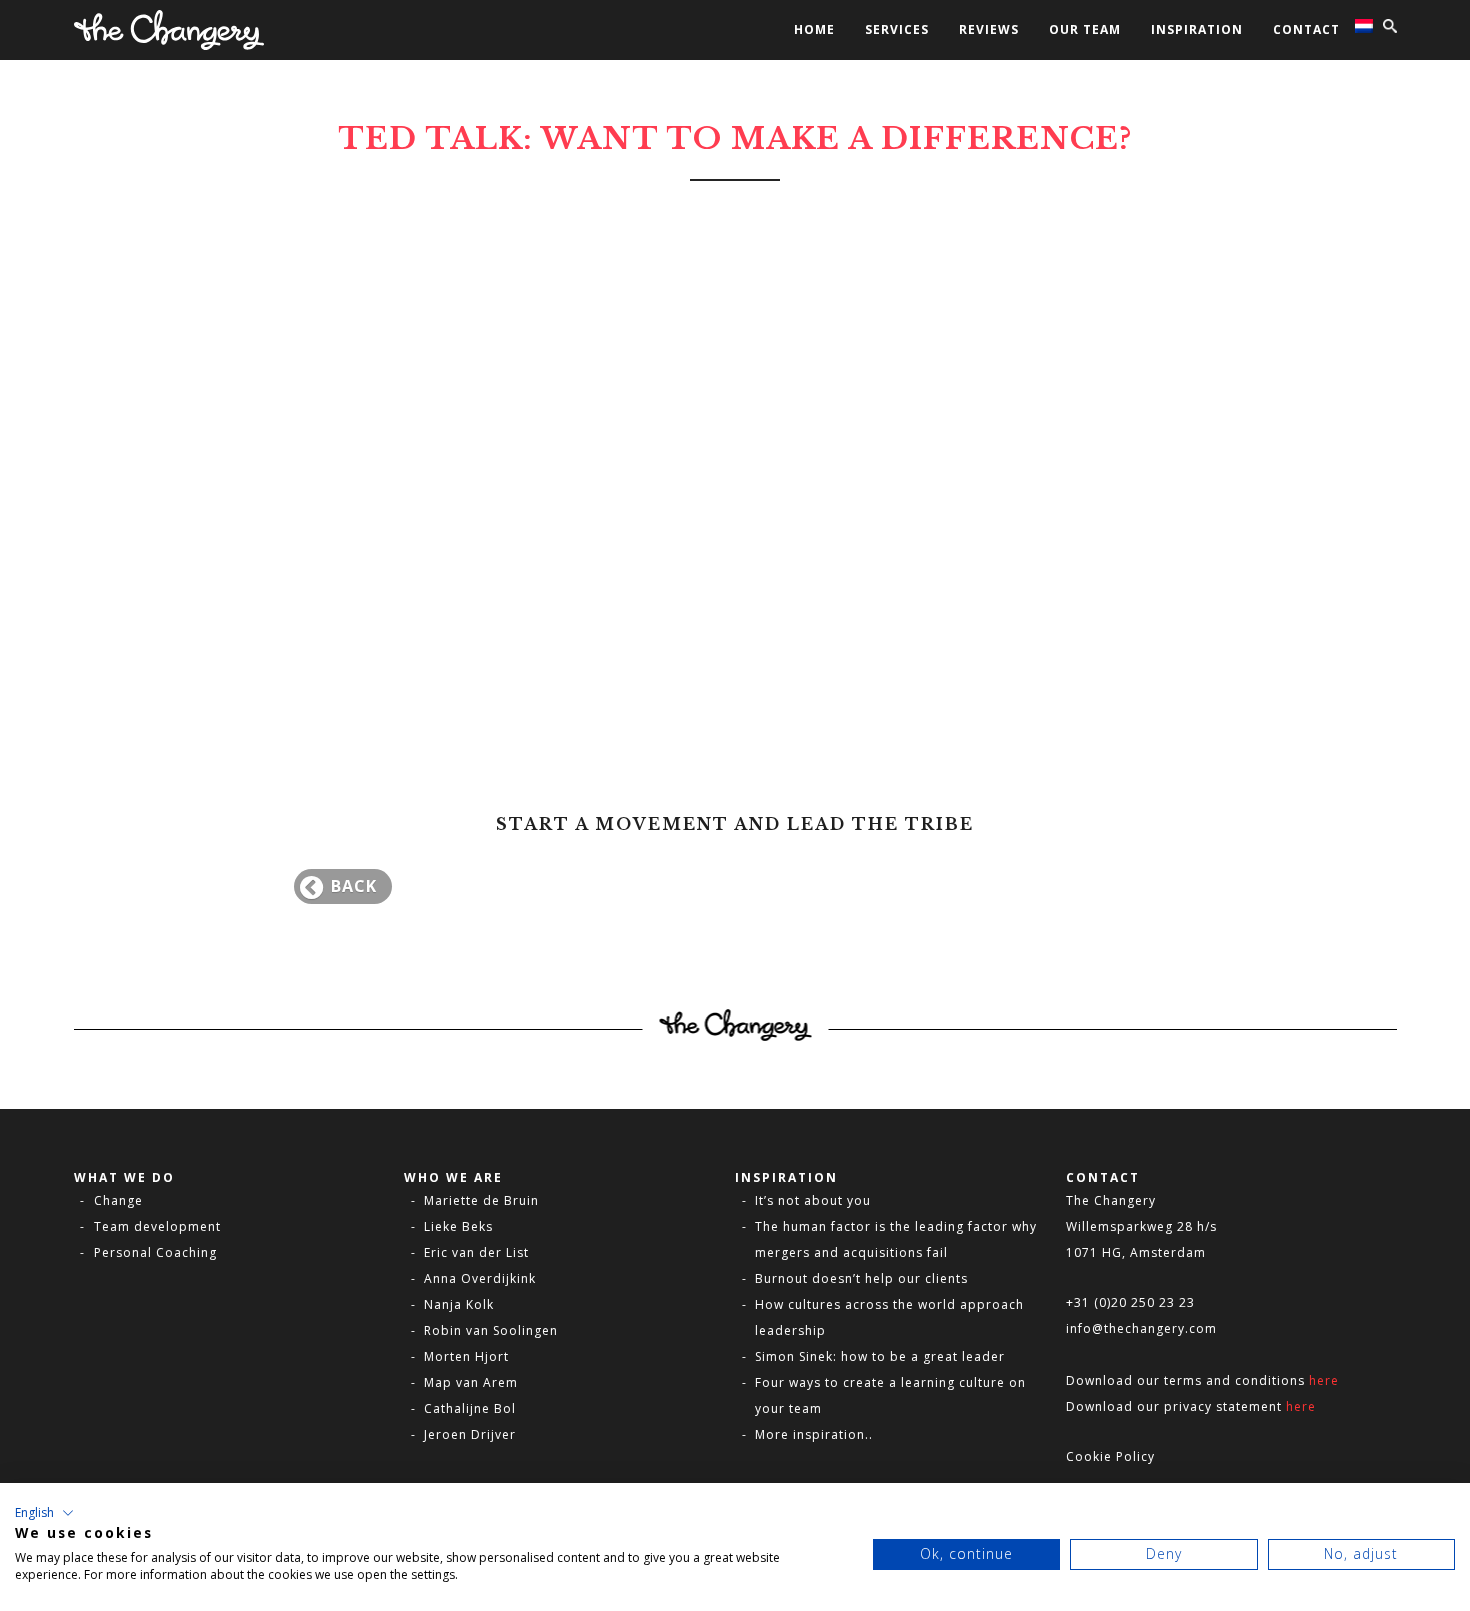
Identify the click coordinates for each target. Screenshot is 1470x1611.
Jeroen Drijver (470, 1434)
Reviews (989, 29)
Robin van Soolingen (491, 1330)
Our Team (1085, 29)
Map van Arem (471, 1382)
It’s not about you (813, 1200)
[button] (44, 1513)
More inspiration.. (814, 1434)
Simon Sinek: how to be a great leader (880, 1356)
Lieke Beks (458, 1226)
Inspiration (1197, 29)
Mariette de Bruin (481, 1200)
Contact (1306, 29)
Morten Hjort (466, 1356)
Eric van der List (476, 1252)
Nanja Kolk (459, 1304)
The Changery (1111, 1200)
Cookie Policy (1110, 1456)
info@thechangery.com (1141, 1328)
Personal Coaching (155, 1252)
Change (118, 1200)
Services (897, 29)
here (1324, 1380)
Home (814, 29)
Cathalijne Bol (470, 1408)
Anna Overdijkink (480, 1278)
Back (354, 886)
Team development (157, 1226)
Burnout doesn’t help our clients (861, 1278)
